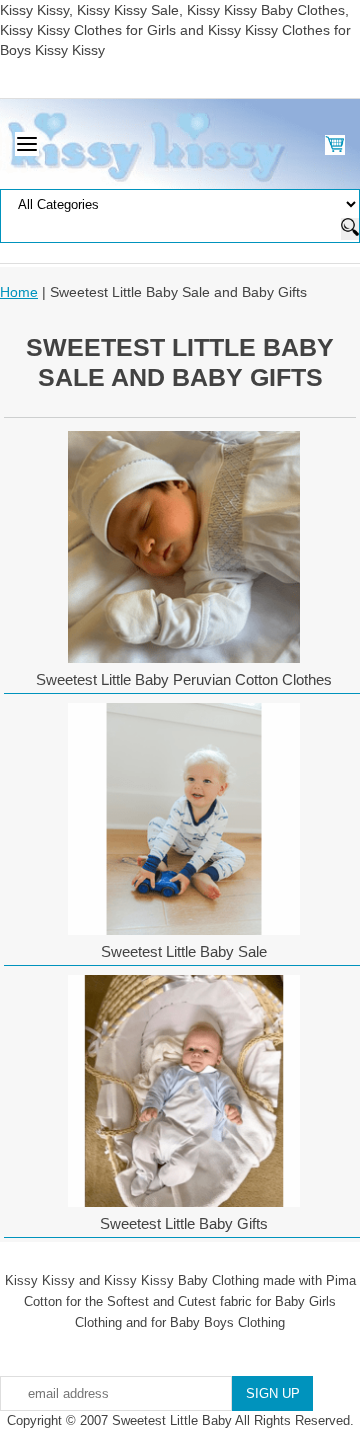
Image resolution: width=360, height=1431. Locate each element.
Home (19, 292)
